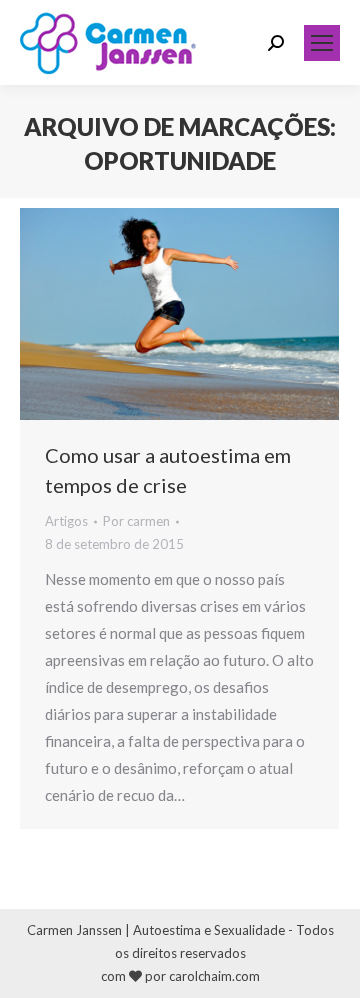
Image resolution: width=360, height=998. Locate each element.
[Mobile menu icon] (322, 43)
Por (136, 521)
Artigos (66, 521)
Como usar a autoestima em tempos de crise (168, 470)
